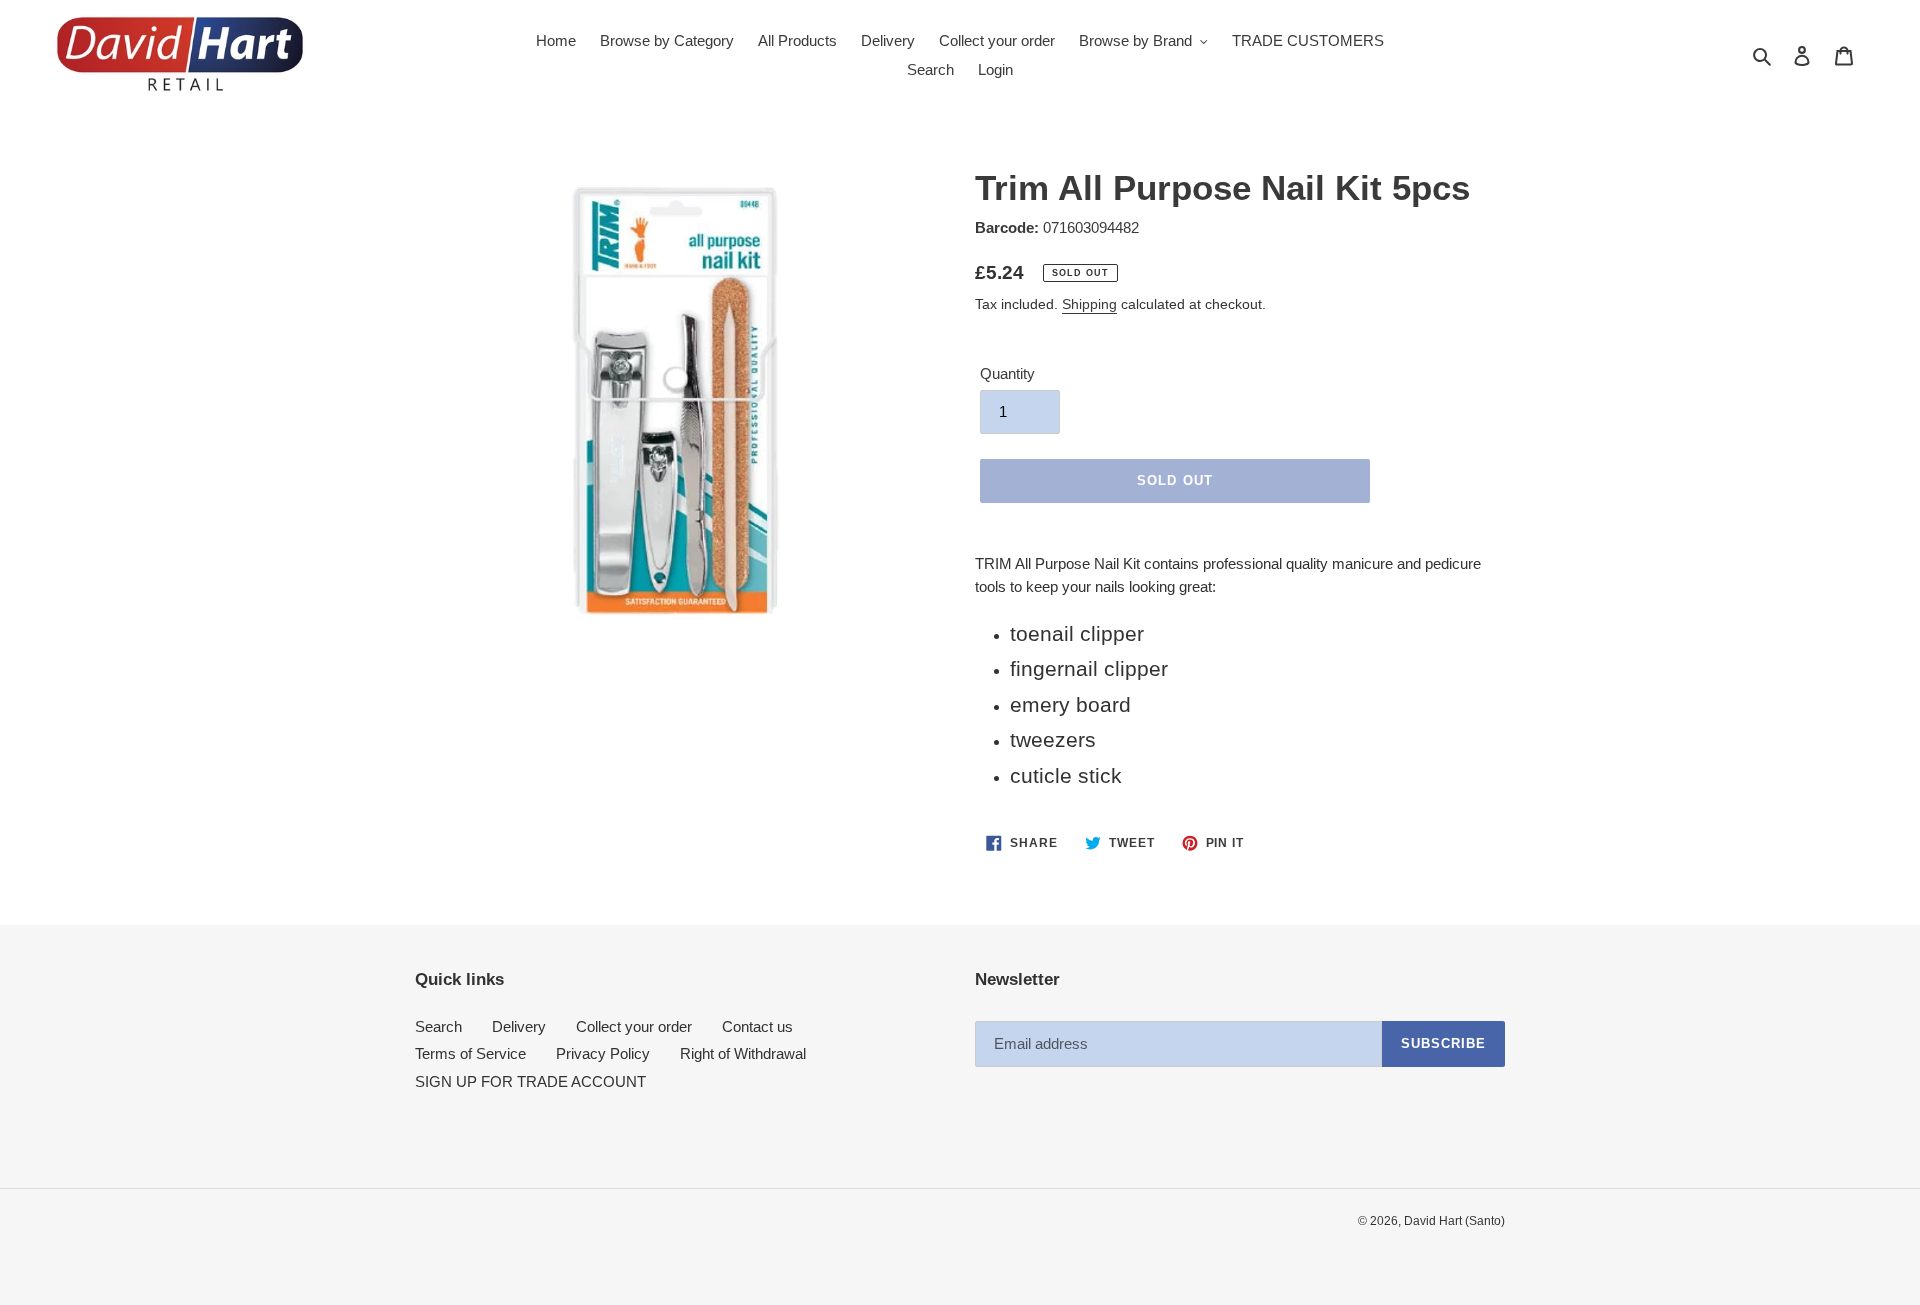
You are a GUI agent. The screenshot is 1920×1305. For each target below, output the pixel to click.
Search (438, 1026)
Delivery (519, 1026)
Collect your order (634, 1026)
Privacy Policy (603, 1053)
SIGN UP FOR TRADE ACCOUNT (530, 1081)
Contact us (757, 1026)
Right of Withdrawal (743, 1053)
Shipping (1089, 304)
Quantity (1007, 373)
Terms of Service (470, 1053)
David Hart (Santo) (1454, 1221)
